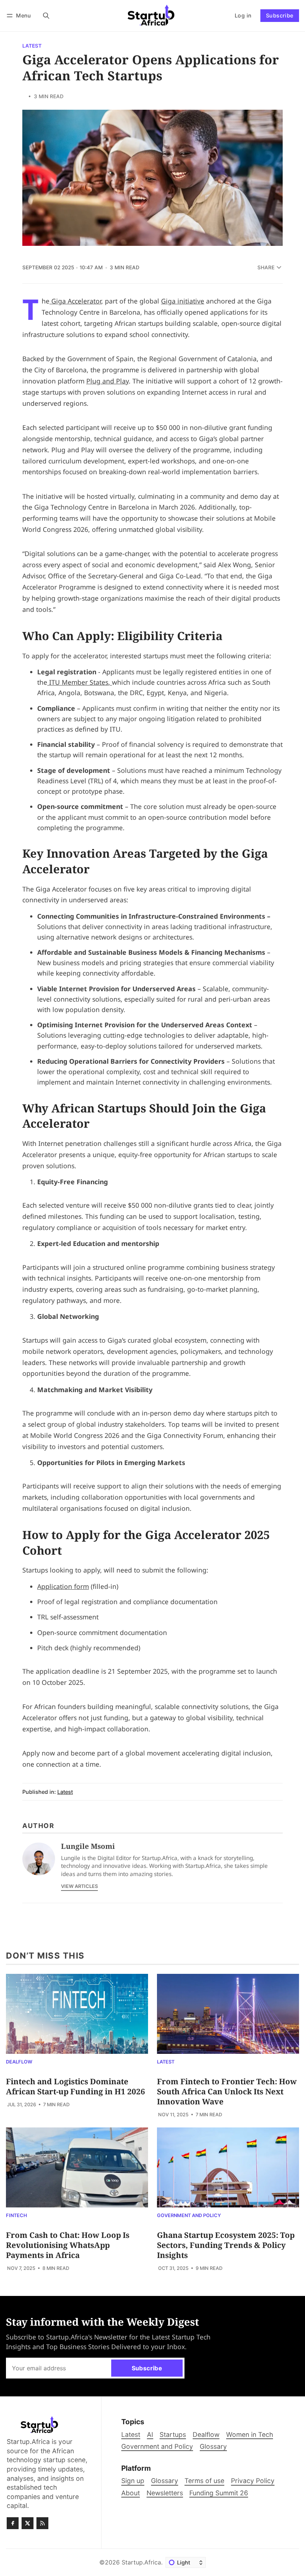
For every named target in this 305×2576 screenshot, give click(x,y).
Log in (243, 15)
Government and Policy (189, 2216)
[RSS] (42, 2523)
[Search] (46, 15)
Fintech (17, 2216)
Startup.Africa (141, 2562)
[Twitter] (28, 2523)
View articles (79, 1886)
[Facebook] (13, 2523)
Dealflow (19, 2062)
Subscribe (280, 15)
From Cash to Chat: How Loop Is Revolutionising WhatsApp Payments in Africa (68, 2245)
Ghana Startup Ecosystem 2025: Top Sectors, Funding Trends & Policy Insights (226, 2245)
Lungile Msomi (88, 1846)
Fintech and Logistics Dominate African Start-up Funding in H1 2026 (76, 2086)
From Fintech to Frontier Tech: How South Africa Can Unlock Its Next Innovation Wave (227, 2091)
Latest (32, 46)
